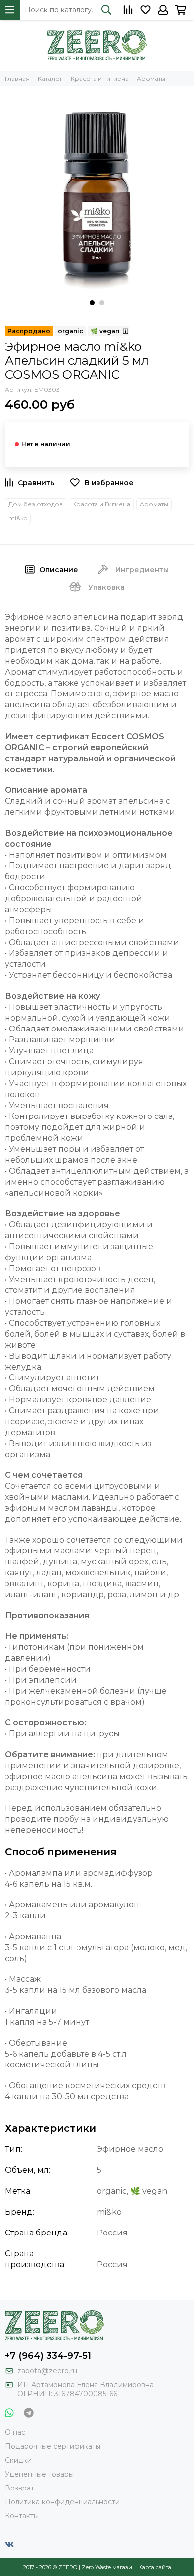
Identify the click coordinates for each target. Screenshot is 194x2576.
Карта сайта (155, 2567)
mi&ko (18, 518)
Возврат (20, 2488)
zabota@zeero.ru (47, 2371)
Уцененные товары (39, 2474)
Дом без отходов (36, 504)
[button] (92, 303)
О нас (15, 2432)
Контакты (22, 2516)
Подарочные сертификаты (53, 2446)
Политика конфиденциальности (62, 2502)
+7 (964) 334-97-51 (48, 2356)
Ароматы (154, 504)
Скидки (18, 2460)
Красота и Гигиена (101, 504)
